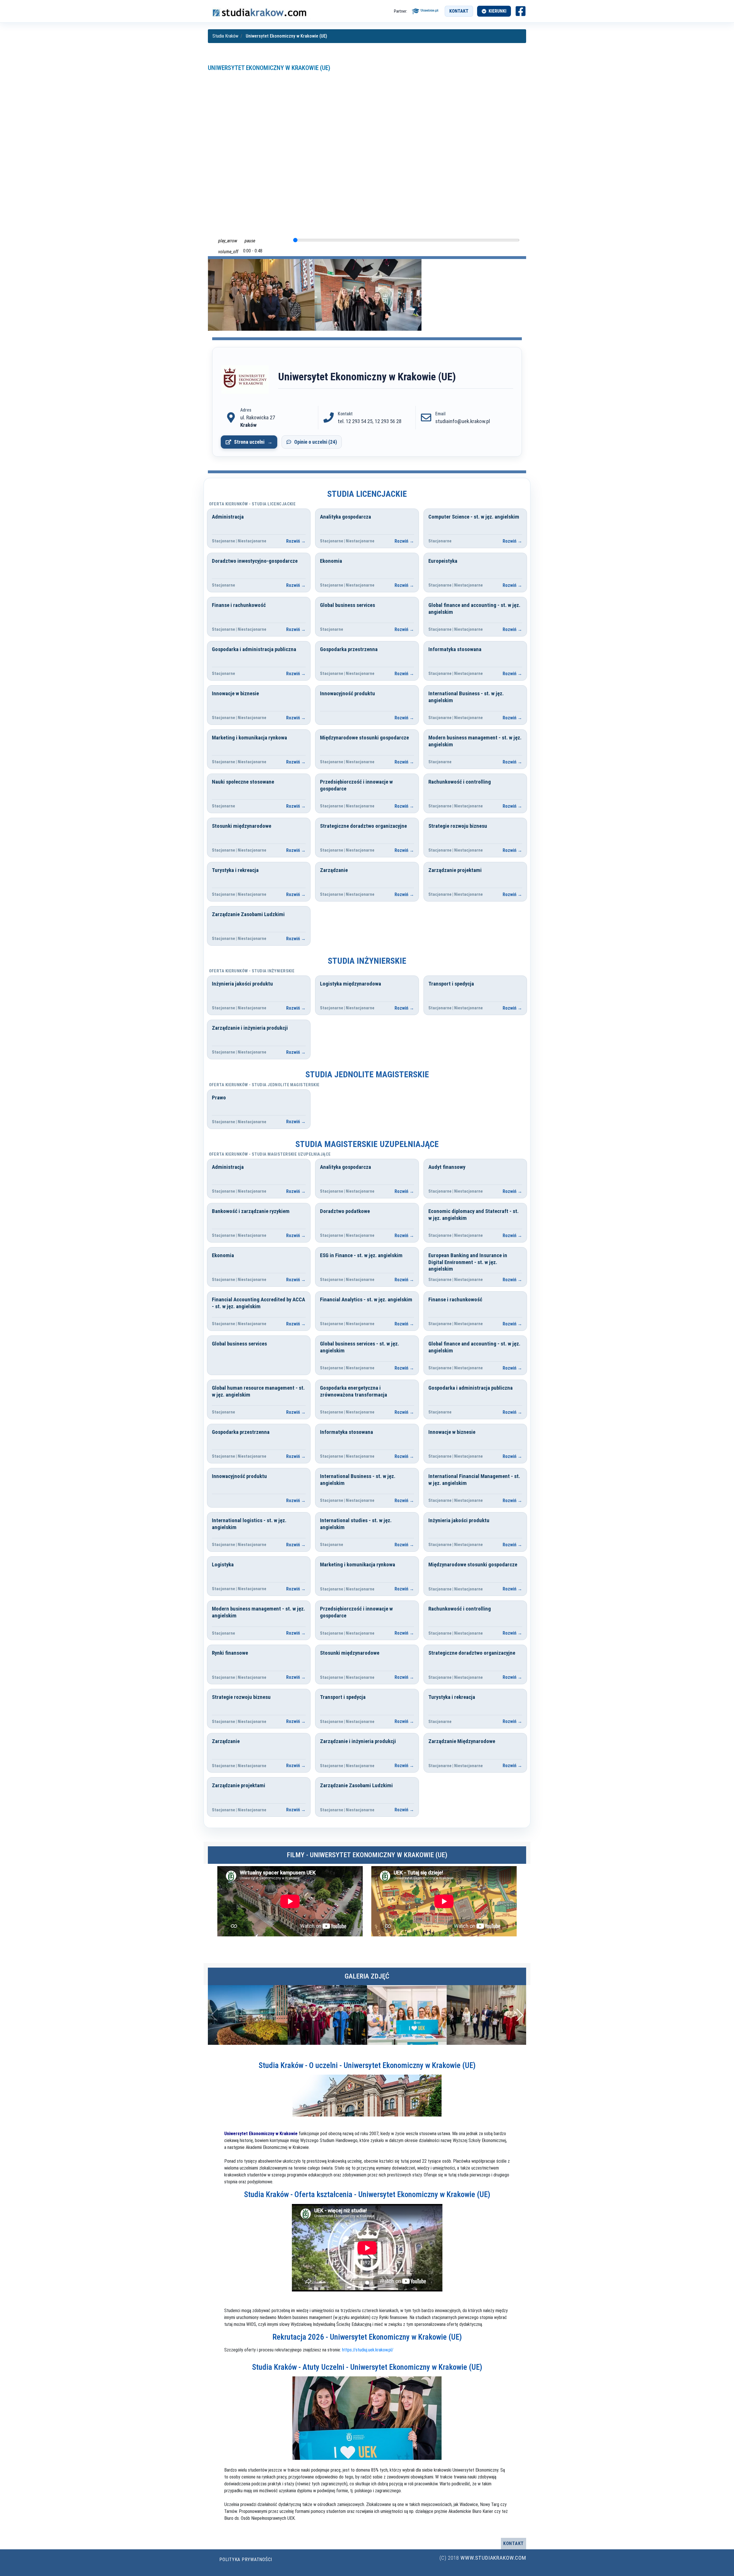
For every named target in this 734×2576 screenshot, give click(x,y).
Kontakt (459, 11)
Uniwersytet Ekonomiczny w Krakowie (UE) (269, 68)
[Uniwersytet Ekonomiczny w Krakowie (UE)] (245, 380)
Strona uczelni (249, 442)
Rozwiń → (296, 541)
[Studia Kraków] (259, 11)
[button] (519, 2015)
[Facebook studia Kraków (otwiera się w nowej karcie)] (521, 11)
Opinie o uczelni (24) (316, 442)
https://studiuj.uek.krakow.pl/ (368, 2350)
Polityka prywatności (246, 2560)
